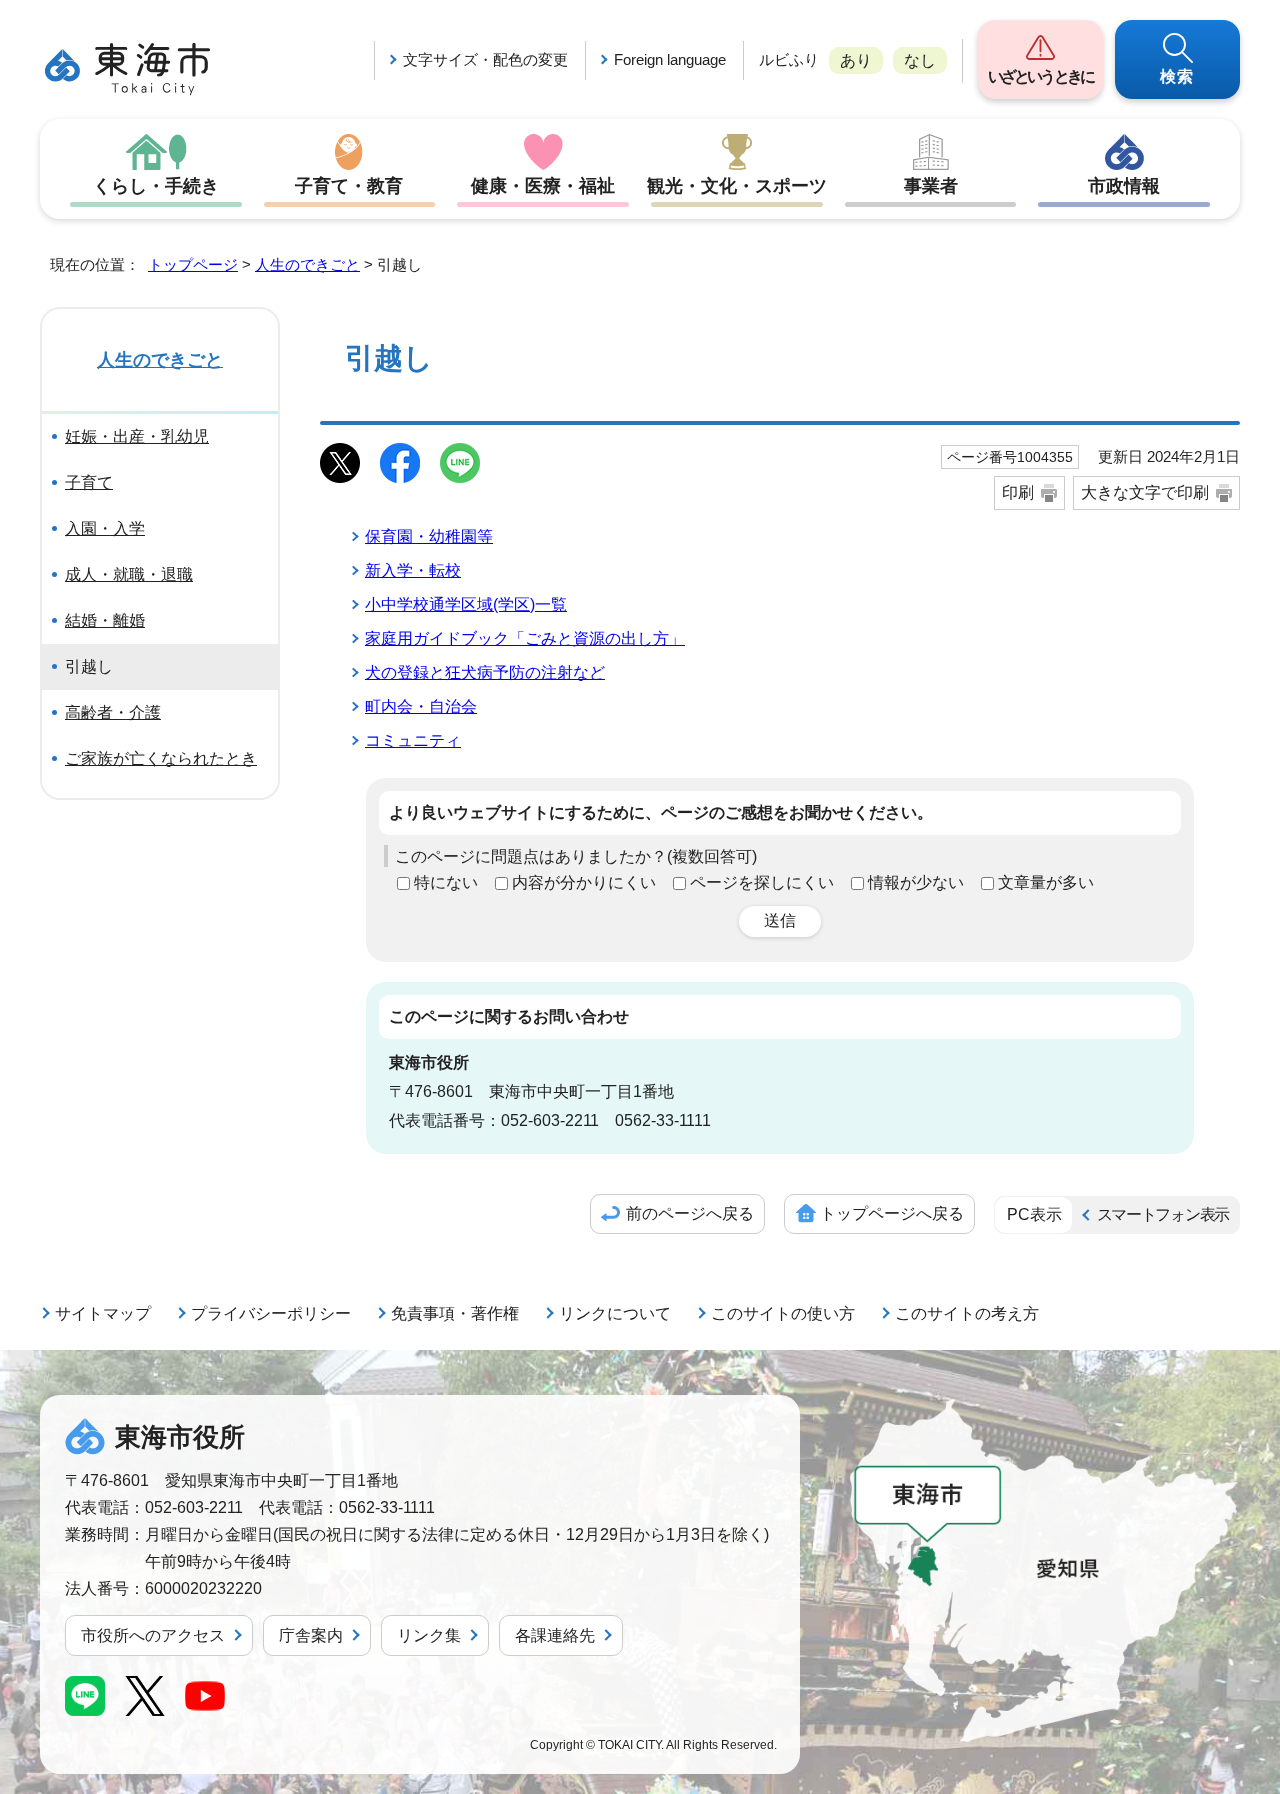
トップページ (193, 264)
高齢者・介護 (113, 712)
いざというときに (1040, 76)
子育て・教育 (349, 186)
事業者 (931, 186)
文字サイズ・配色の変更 (485, 59)
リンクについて (615, 1313)
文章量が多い (1046, 882)
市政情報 (1124, 186)
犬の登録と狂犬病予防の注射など (485, 672)
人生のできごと (307, 264)
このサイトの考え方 (967, 1313)
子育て (89, 482)
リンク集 (429, 1635)
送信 (780, 920)
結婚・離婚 (105, 620)
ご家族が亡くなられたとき (161, 758)
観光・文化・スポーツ (737, 186)
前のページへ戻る (690, 1213)
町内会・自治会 (421, 706)
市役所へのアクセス (153, 1635)
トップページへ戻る (892, 1213)
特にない (446, 882)
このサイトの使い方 (783, 1313)
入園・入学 (105, 528)
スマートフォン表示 (1163, 1214)
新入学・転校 (413, 570)
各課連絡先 (555, 1635)
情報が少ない (916, 882)
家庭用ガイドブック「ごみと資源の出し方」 (525, 638)
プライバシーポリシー (271, 1313)
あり (856, 60)
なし (920, 60)
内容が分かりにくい (584, 882)
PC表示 (1034, 1214)
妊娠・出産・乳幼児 (137, 436)
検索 (1178, 76)
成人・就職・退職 (129, 574)
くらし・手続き (156, 186)
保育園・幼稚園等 (429, 536)
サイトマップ (103, 1313)
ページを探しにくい (762, 882)
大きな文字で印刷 (1145, 492)
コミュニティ (413, 740)
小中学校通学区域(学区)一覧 (466, 604)
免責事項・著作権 (455, 1313)
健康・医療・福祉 (543, 186)
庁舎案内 (311, 1635)
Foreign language (670, 59)
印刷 (1018, 492)
